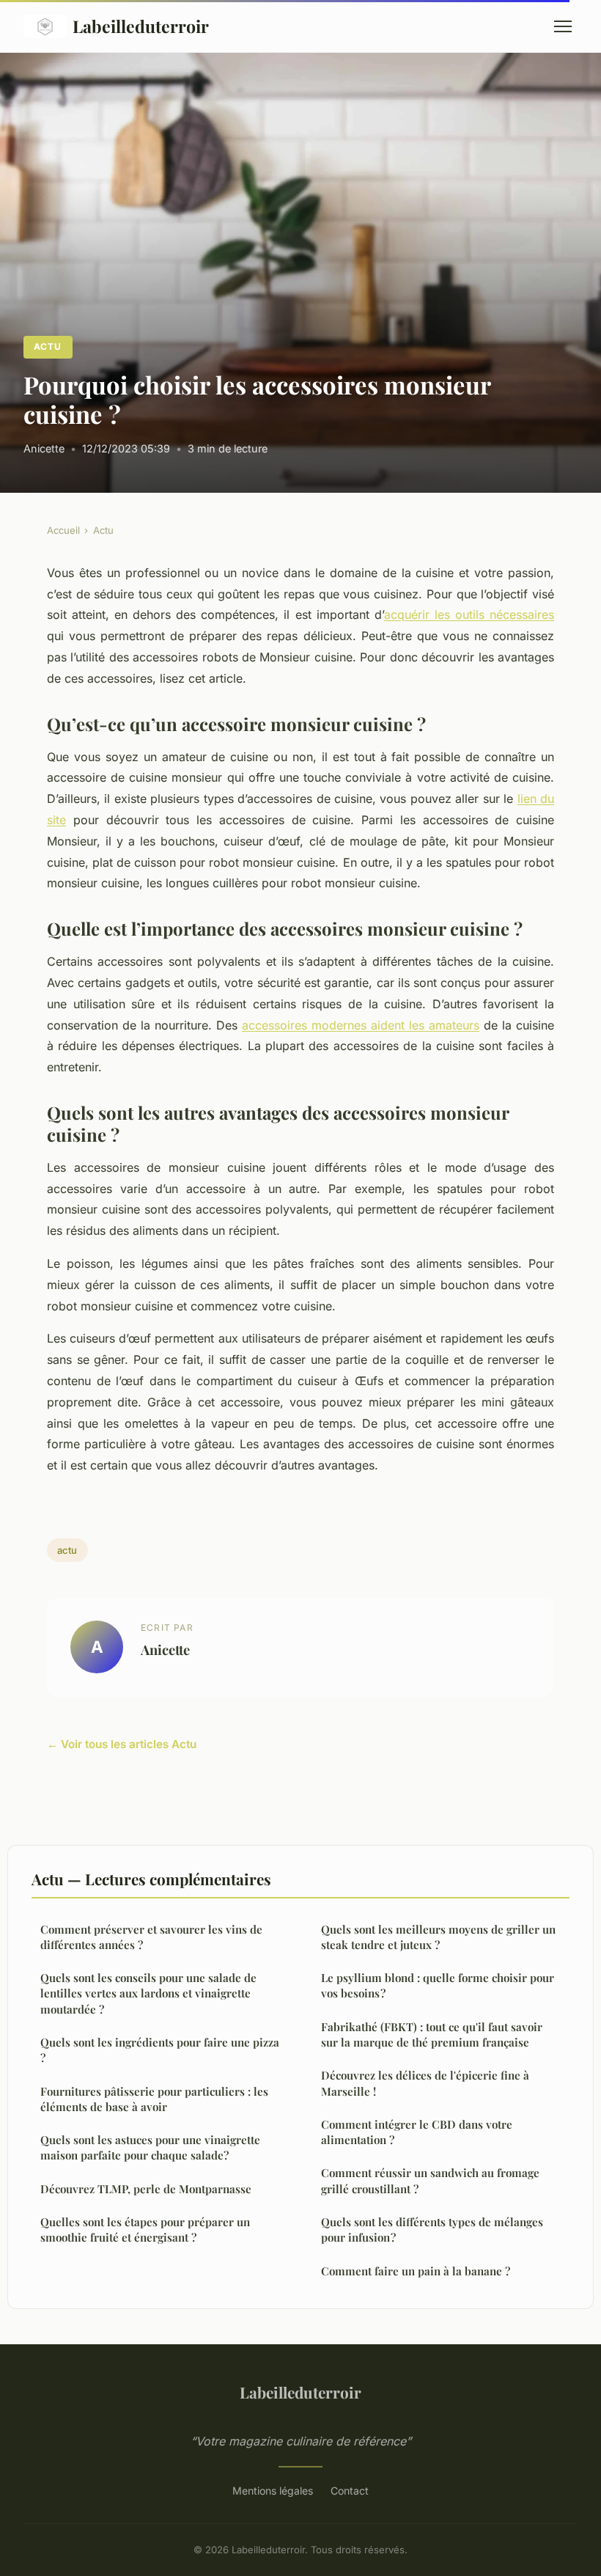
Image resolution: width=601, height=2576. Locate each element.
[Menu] (563, 26)
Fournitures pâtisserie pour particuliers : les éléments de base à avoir (154, 2099)
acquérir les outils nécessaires (469, 614)
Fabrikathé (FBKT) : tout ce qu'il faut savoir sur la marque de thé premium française (432, 2034)
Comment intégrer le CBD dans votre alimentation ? (417, 2132)
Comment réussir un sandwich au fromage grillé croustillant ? (430, 2180)
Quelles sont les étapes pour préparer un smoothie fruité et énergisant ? (145, 2230)
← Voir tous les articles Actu (122, 1744)
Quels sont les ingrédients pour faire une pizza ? (160, 2050)
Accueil (63, 530)
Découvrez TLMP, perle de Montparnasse (146, 2189)
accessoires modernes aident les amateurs (361, 1025)
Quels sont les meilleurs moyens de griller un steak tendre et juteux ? (438, 1937)
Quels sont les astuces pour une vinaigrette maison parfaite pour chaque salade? (150, 2147)
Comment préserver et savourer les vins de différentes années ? (151, 1937)
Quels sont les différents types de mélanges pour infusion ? (432, 2230)
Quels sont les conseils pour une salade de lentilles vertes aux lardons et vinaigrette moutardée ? (148, 1993)
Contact (350, 2491)
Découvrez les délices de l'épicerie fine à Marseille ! (425, 2083)
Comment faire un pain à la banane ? (416, 2271)
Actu (48, 346)
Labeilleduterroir (141, 26)
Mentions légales (273, 2491)
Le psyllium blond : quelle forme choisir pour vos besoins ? (438, 1985)
